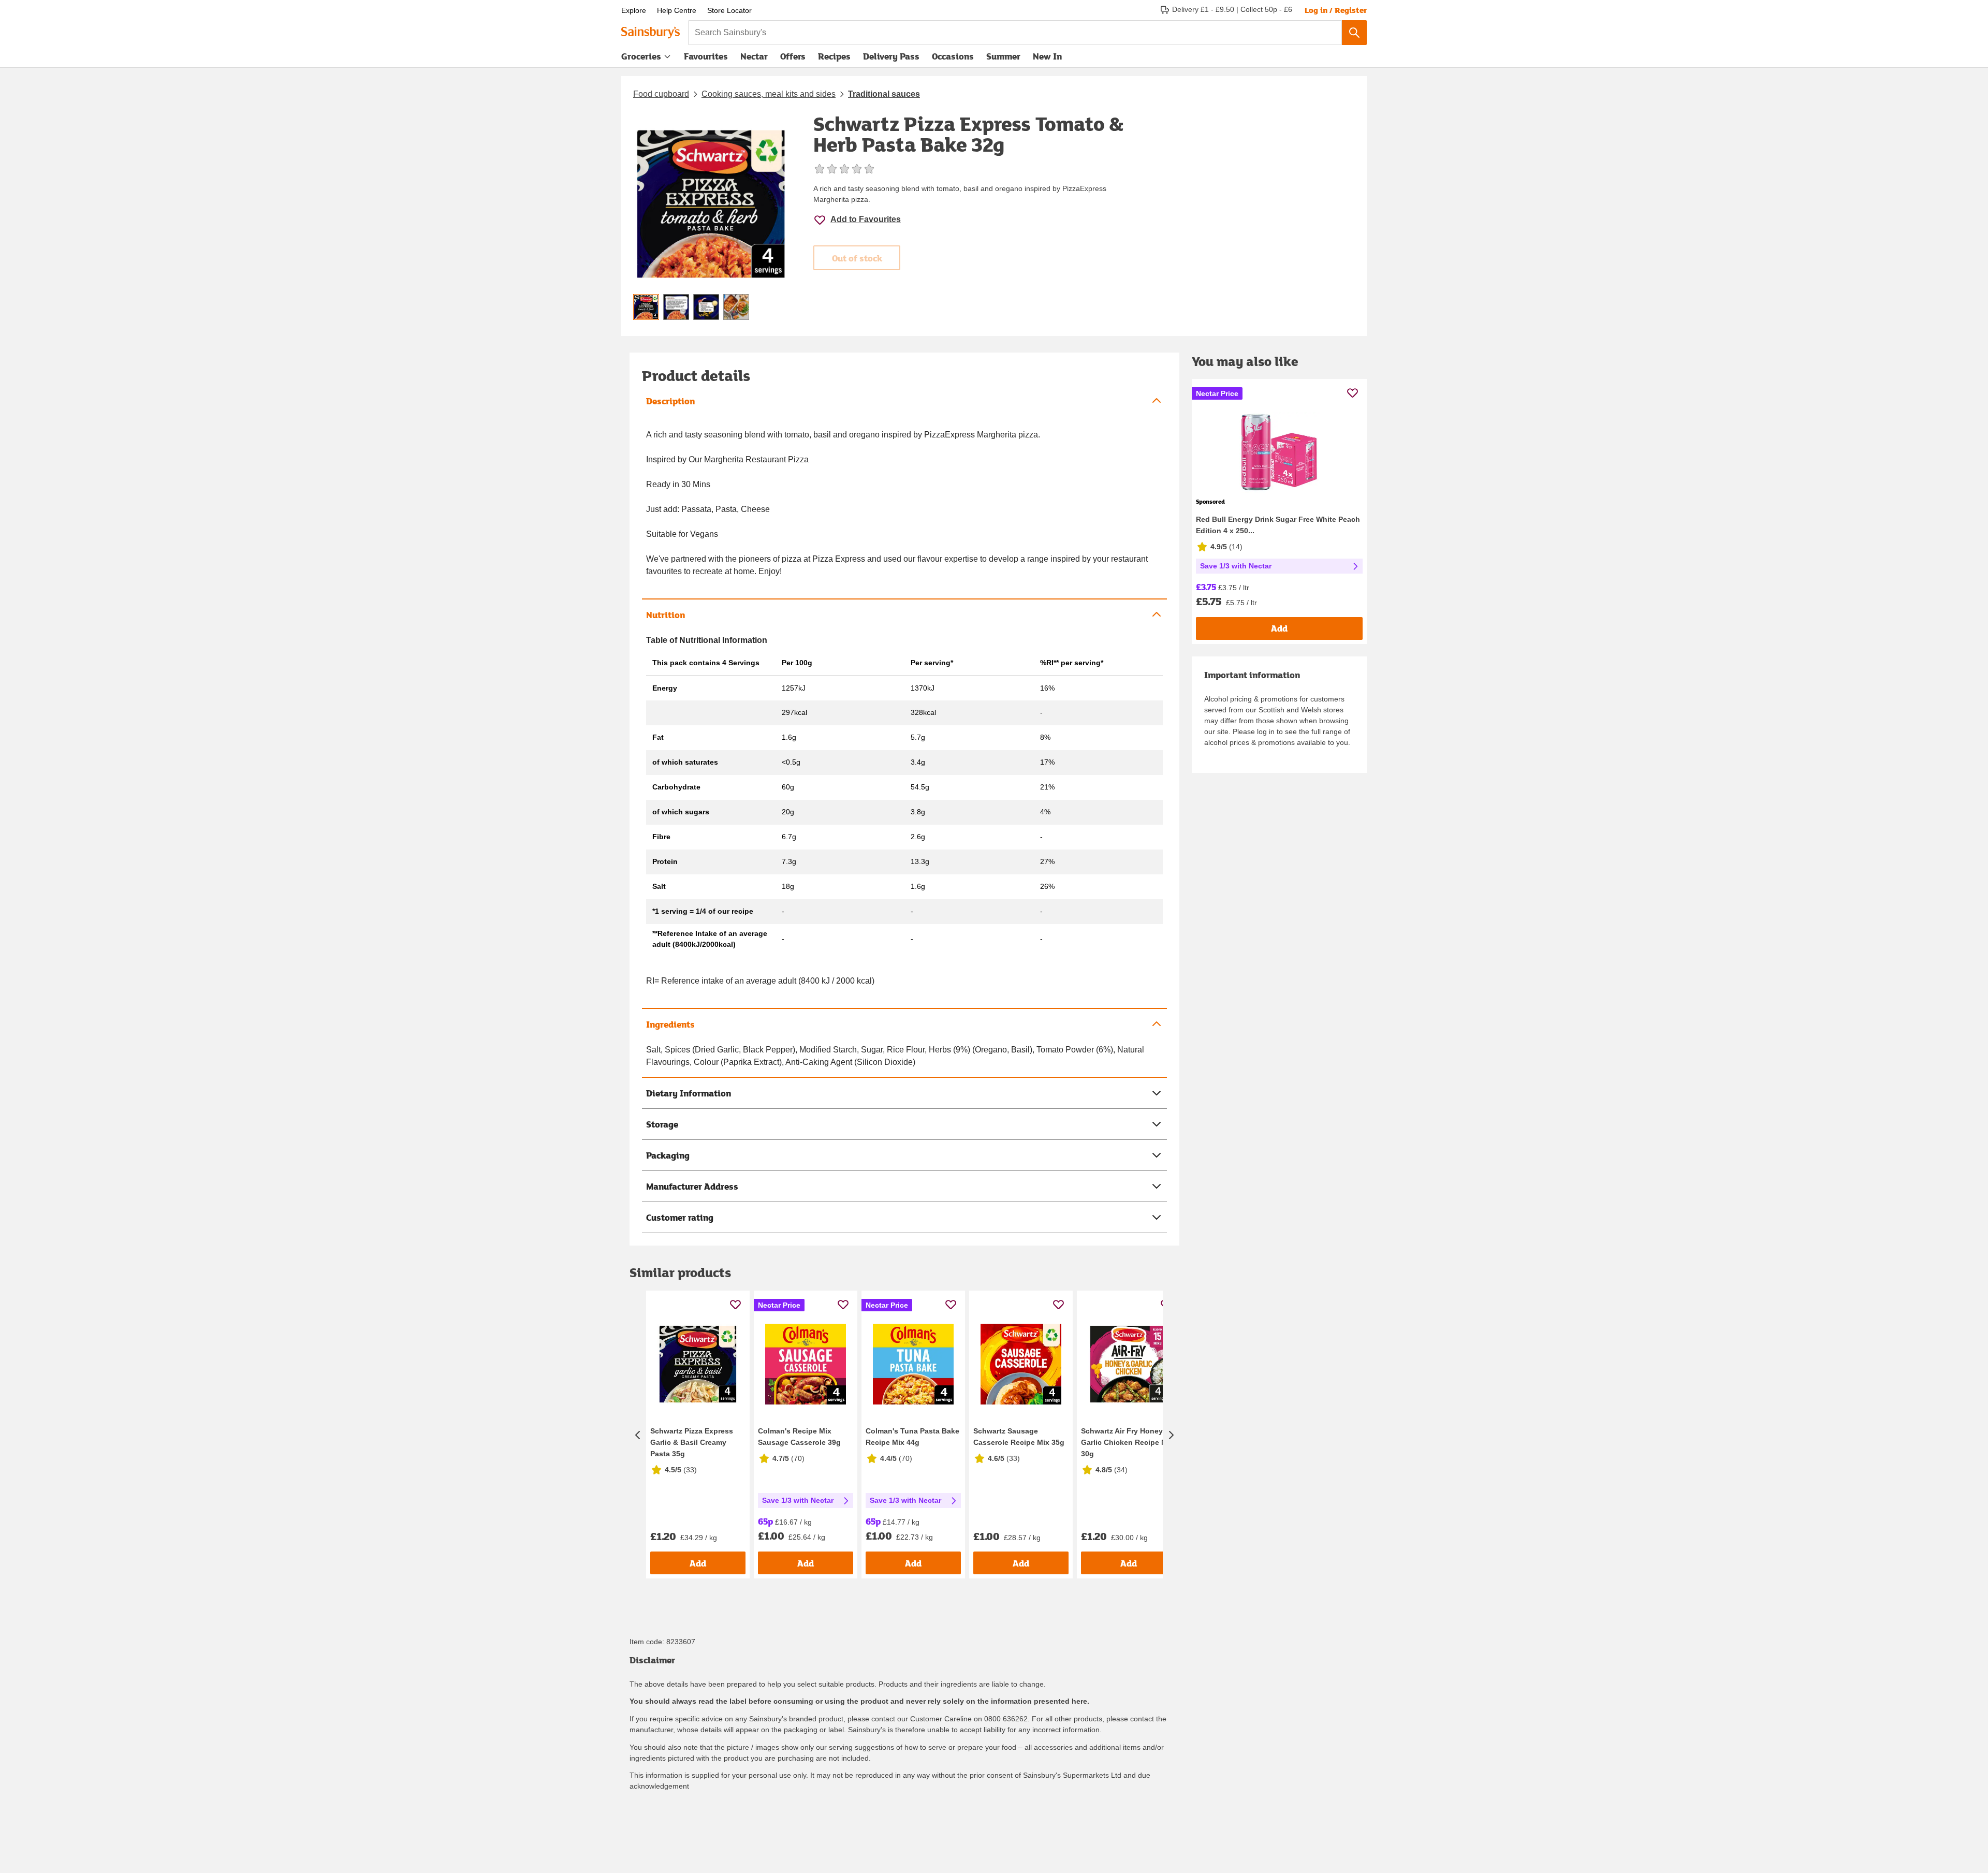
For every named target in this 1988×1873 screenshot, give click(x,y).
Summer (1003, 56)
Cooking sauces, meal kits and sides (769, 94)
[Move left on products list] (638, 1435)
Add (698, 1563)
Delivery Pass (891, 58)
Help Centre (677, 10)
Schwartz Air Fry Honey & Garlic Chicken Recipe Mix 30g (1127, 1442)
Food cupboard (661, 94)
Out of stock (857, 258)
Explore (634, 10)
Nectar (754, 56)
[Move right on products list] (1171, 1435)
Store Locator (729, 10)
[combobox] (1015, 33)
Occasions (953, 56)
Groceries (641, 56)
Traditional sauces (884, 94)
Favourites (706, 56)
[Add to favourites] (735, 1304)
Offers (793, 56)
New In (1047, 56)
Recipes (834, 56)
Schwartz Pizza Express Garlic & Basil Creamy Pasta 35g (692, 1442)
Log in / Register (1336, 10)
